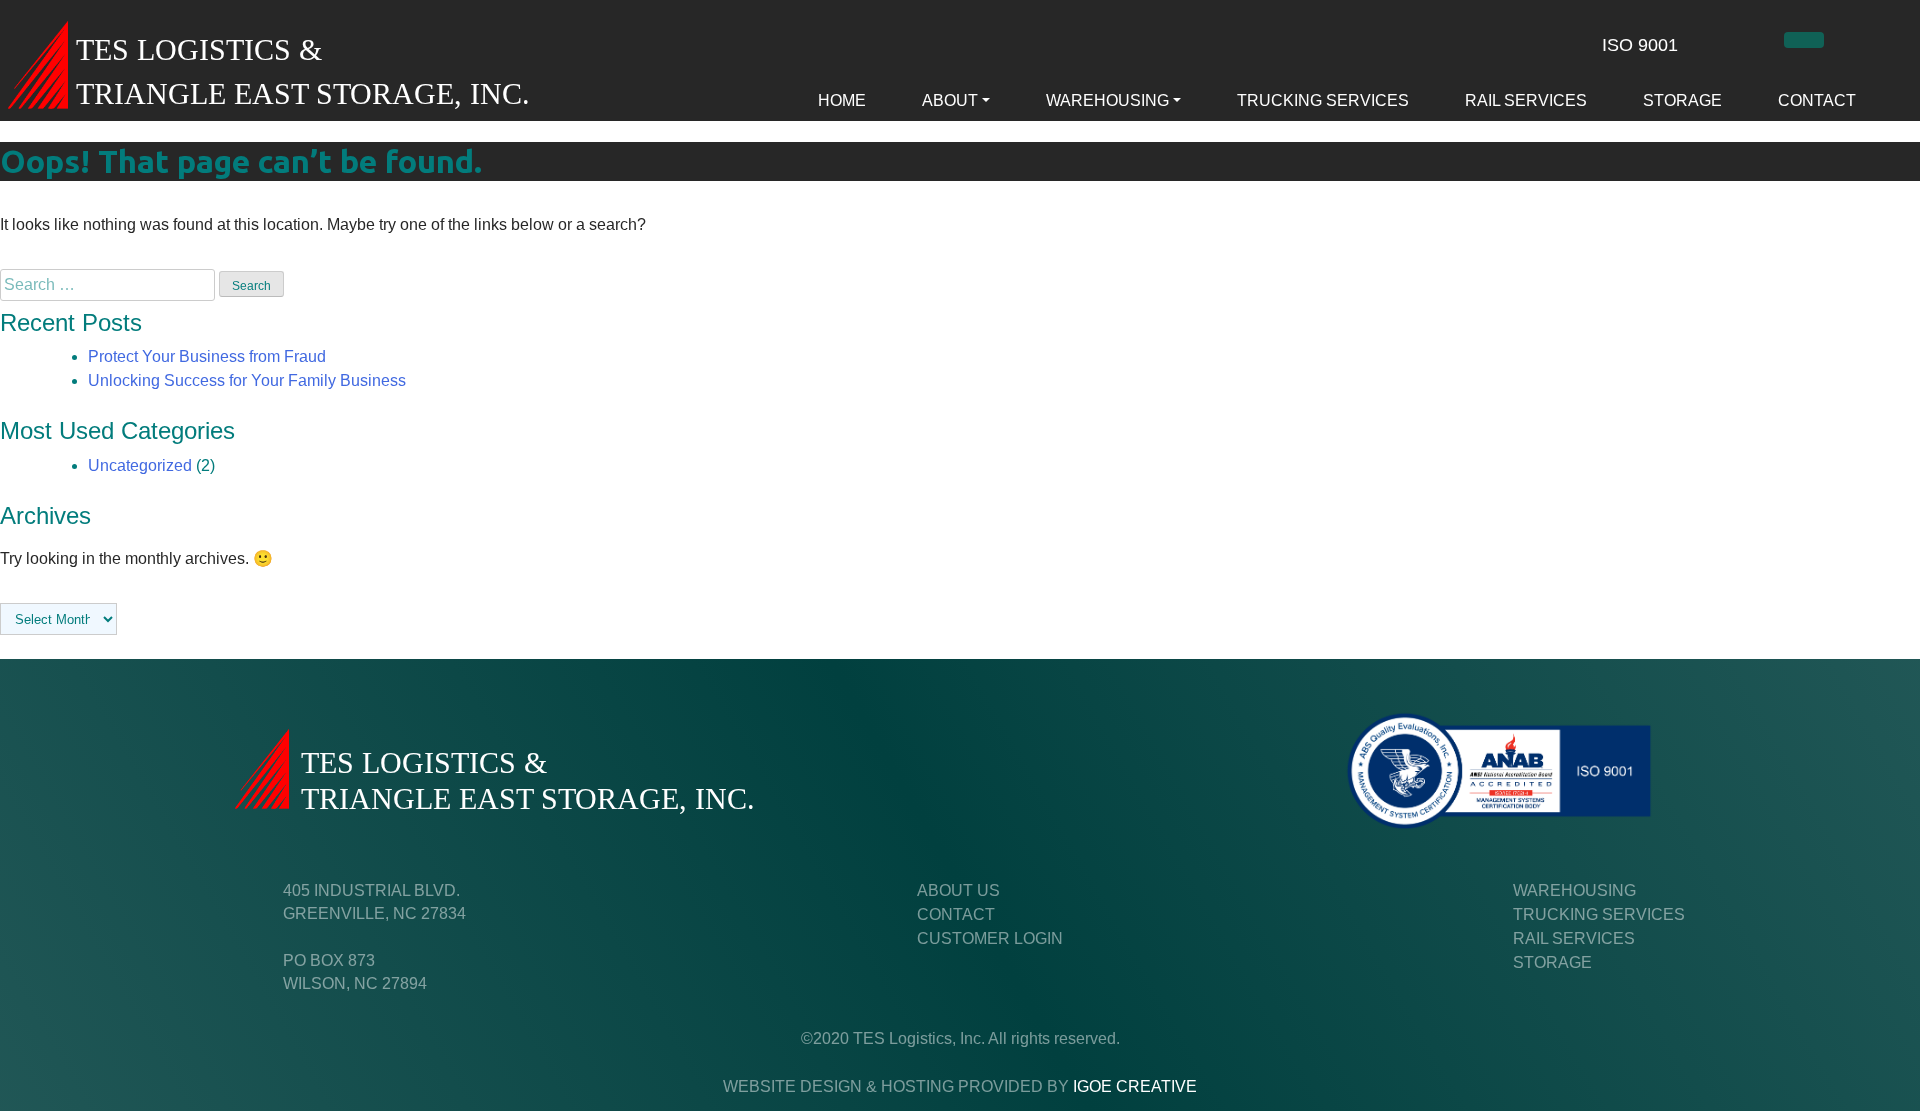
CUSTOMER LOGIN (990, 938)
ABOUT (950, 100)
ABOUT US (958, 890)
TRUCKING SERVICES (1323, 100)
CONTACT (1817, 100)
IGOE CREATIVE (1135, 1086)
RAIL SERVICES (1526, 100)
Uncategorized (140, 465)
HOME (842, 100)
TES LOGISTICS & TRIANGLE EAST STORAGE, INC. (303, 72)
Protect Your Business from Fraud (207, 356)
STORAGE (1682, 100)
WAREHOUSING (1107, 100)
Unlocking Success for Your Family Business (247, 380)
